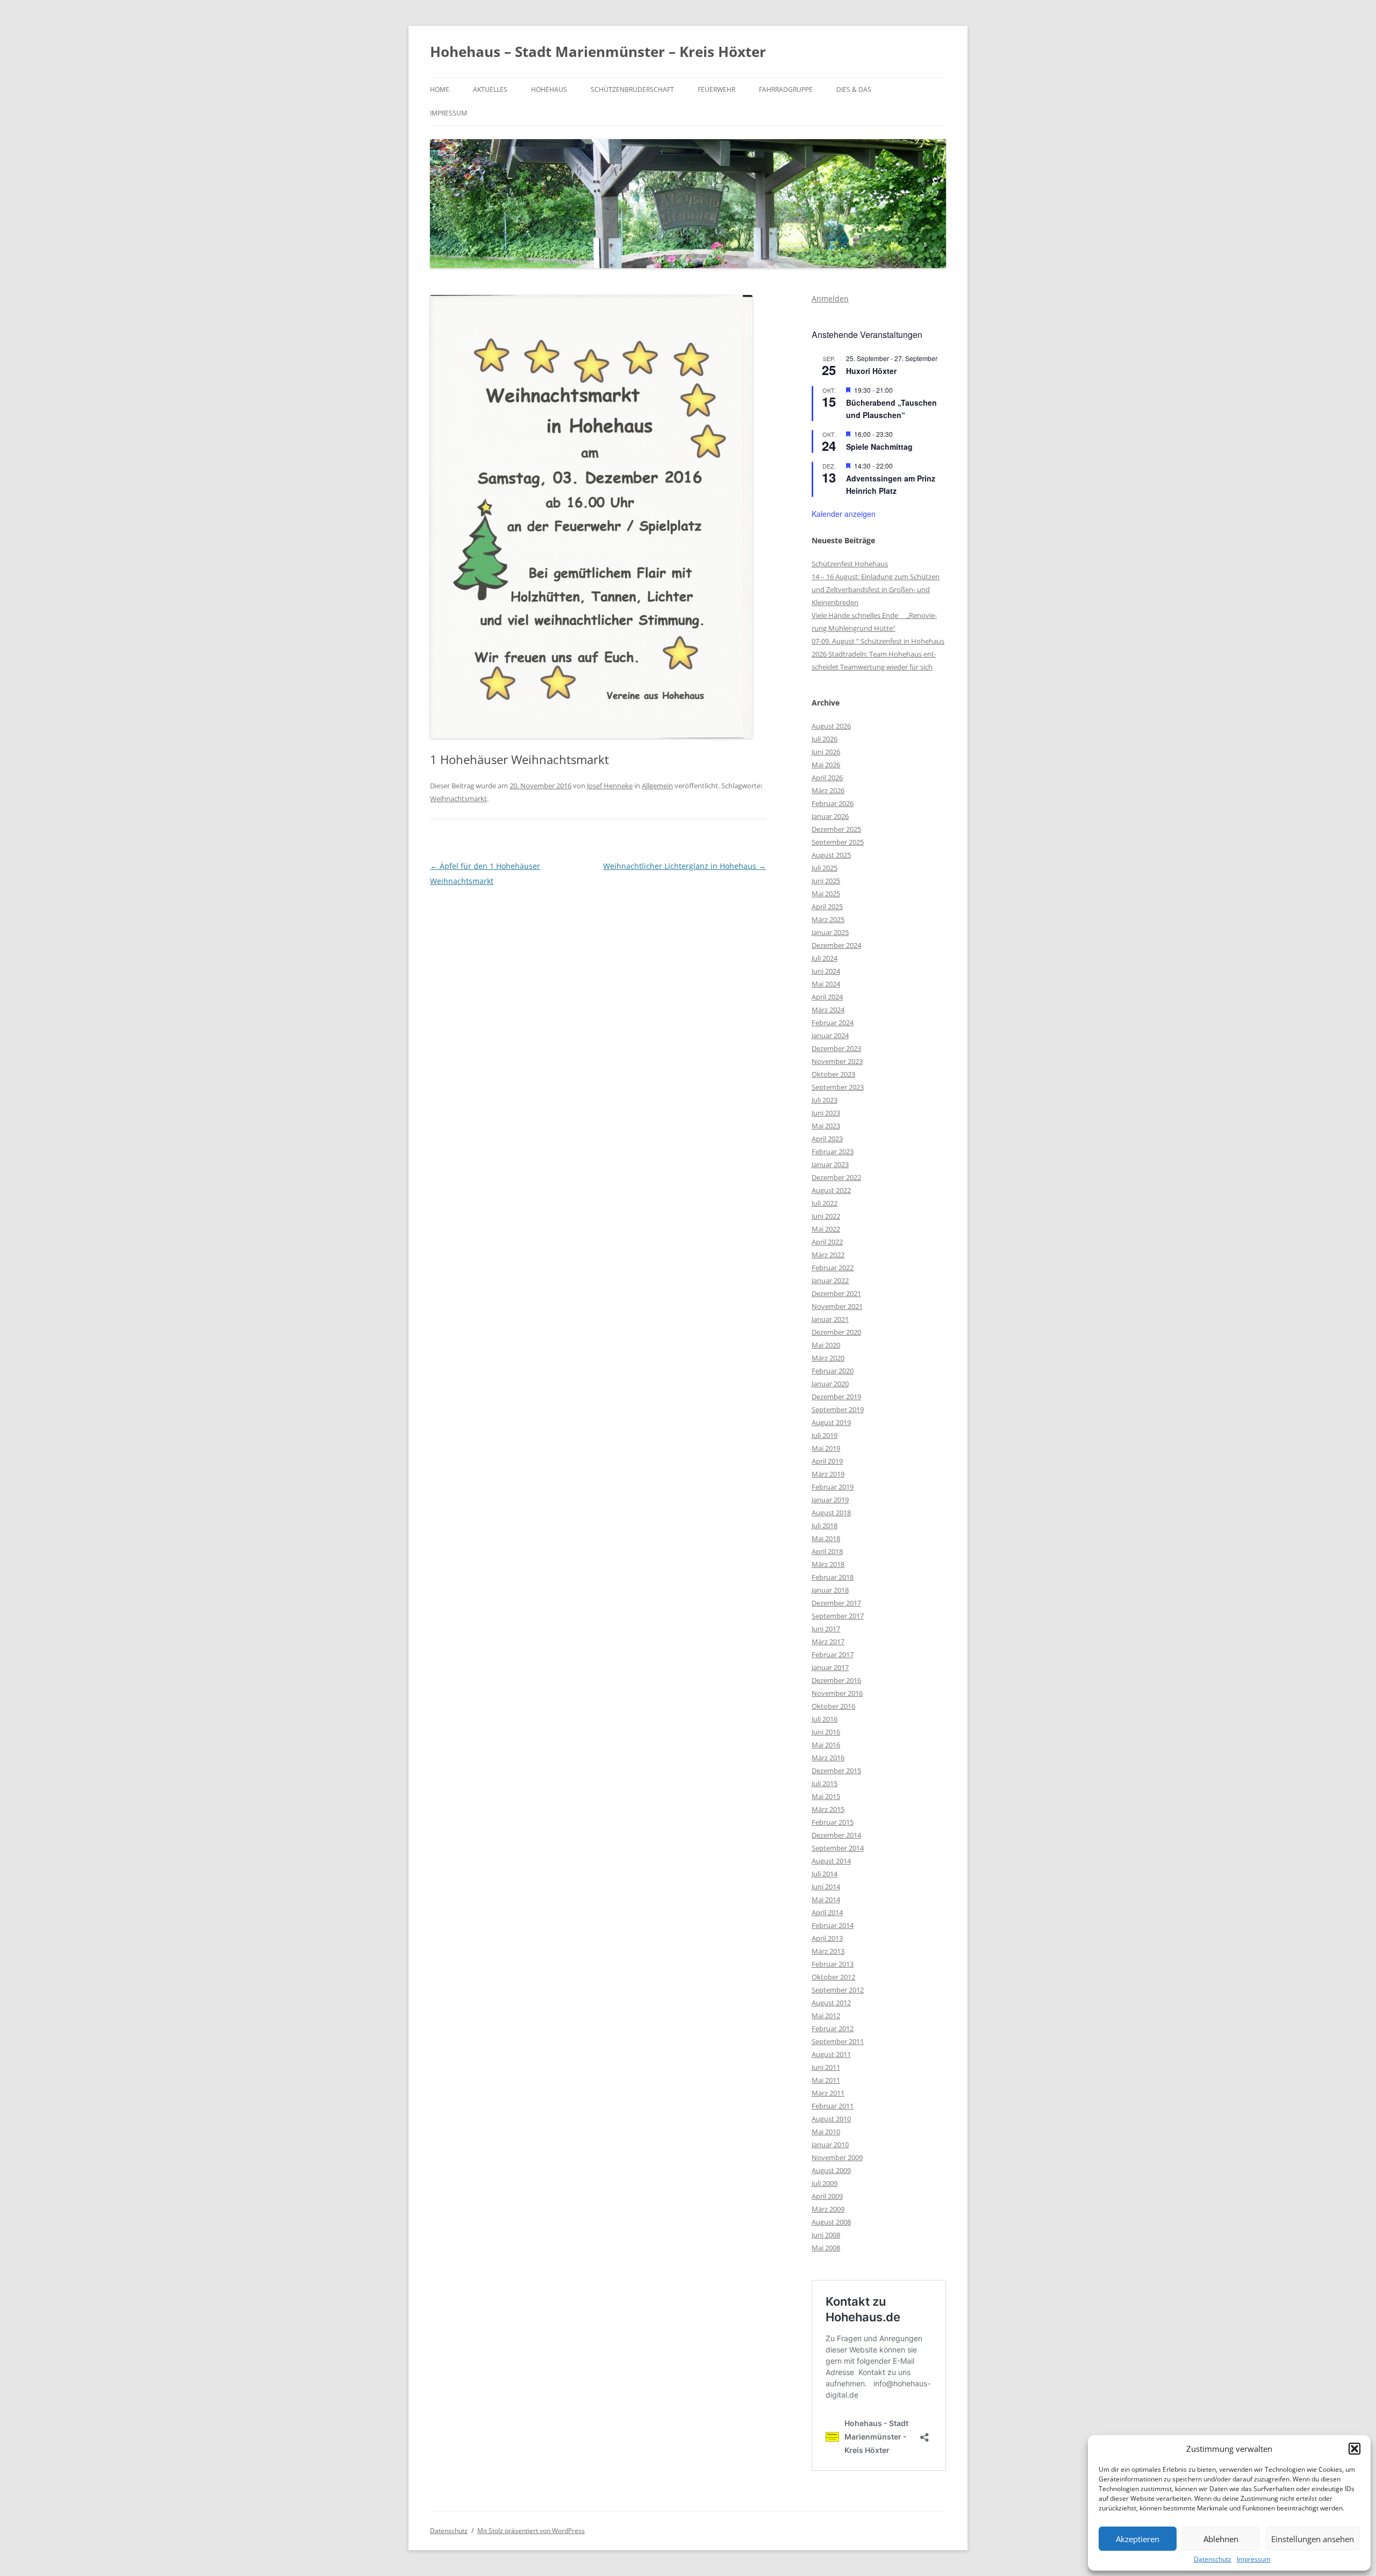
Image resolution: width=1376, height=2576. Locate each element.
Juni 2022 (826, 1216)
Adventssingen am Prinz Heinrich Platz (891, 484)
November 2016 (837, 1693)
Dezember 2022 (836, 1177)
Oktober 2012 (833, 1977)
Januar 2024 (830, 1035)
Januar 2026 (830, 816)
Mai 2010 (826, 2132)
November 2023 (837, 1061)
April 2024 (827, 997)
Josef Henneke (610, 786)
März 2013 (828, 1951)
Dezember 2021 (836, 1293)
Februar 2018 (833, 1577)
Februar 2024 (833, 1023)
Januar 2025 (830, 932)
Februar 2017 (833, 1654)
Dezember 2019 (836, 1397)
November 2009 (837, 2157)
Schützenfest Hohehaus (850, 564)
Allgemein (657, 786)
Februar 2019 (833, 1487)
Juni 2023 (826, 1113)
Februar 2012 (833, 2028)
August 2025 (831, 855)
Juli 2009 (825, 2183)
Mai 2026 (826, 765)
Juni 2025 (826, 881)
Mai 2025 (826, 894)
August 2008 (831, 2222)
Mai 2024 (826, 984)
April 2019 (827, 1461)
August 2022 (831, 1190)
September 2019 (838, 1409)
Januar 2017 (830, 1667)
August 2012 (831, 2003)
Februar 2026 (833, 803)
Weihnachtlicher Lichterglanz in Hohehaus (685, 866)
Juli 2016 (825, 1719)
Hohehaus (549, 89)
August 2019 (831, 1422)
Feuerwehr (716, 89)
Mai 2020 (826, 1345)
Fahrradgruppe (786, 89)
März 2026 (828, 790)
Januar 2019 (830, 1500)
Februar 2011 (833, 2106)
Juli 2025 (825, 868)
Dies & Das (854, 89)
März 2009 (828, 2209)
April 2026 (827, 778)
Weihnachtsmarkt (458, 798)
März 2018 (828, 1564)
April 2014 (827, 1912)
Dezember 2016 (836, 1680)
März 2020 (828, 1358)
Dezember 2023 (836, 1048)
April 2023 (827, 1139)
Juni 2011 (826, 2067)
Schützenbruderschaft (632, 89)
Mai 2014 (826, 1899)
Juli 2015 (825, 1783)
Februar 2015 (833, 1822)
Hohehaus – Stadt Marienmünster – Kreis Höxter (598, 52)
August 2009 (831, 2170)
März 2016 (828, 1758)
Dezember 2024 (836, 945)
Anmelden (830, 298)
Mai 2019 (826, 1448)
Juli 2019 (825, 1435)
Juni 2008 (826, 2235)
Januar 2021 (830, 1319)
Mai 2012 (826, 2016)
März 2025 (828, 919)
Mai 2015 (826, 1796)
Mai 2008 (826, 2248)
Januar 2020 (830, 1384)
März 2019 (828, 1474)
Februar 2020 (833, 1371)
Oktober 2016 (833, 1706)
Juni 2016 (826, 1732)
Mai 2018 (826, 1538)
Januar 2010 (830, 2145)
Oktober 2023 (833, 1074)
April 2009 (827, 2196)
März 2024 (828, 1010)
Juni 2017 (826, 1629)
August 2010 (831, 2119)
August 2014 (831, 1861)
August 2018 (831, 1513)
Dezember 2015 (836, 1771)
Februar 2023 (833, 1152)
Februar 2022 (833, 1268)
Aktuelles (490, 89)
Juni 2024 (826, 971)
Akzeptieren (1138, 2539)
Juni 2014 (826, 1887)
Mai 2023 (826, 1126)
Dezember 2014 (836, 1835)
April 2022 (827, 1242)
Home (440, 89)
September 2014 (838, 1848)
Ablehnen (1221, 2539)
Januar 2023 (830, 1164)
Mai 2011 (826, 2080)
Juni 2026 (826, 752)
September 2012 (838, 1990)
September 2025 (838, 842)
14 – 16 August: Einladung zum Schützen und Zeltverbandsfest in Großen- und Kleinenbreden (876, 589)
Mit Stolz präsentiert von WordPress (531, 2531)
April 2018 (827, 1551)
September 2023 (838, 1087)
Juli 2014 (825, 1874)
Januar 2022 (830, 1280)
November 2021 (837, 1306)
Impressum (1254, 2559)
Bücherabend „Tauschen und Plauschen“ (891, 409)
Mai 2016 (826, 1745)
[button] (1354, 2449)
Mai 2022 (826, 1229)
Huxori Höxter (871, 371)
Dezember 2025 (836, 829)
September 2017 (838, 1616)
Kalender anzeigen (844, 514)
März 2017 (828, 1642)
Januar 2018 (830, 1590)
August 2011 (831, 2054)
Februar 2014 (833, 1925)
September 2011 (838, 2041)
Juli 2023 (825, 1100)
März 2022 (828, 1255)
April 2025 (827, 906)
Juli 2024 (825, 958)
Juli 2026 (825, 739)
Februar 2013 (833, 1964)
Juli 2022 (825, 1203)
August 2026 (831, 726)
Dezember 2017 (836, 1603)
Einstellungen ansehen (1313, 2539)
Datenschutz (1213, 2559)
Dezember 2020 (836, 1332)
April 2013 (827, 1938)
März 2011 (828, 2093)
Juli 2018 (825, 1526)
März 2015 (828, 1809)
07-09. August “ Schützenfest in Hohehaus (878, 641)
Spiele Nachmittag (879, 447)
